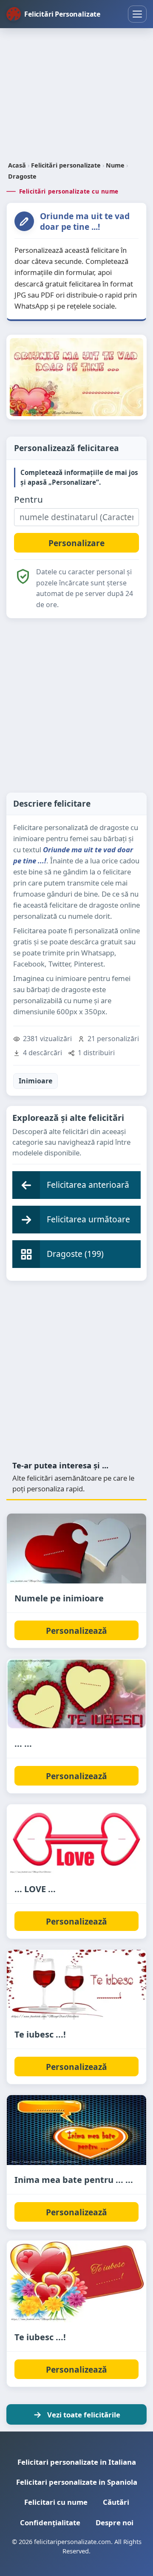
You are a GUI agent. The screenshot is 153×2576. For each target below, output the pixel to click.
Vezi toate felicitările (84, 2415)
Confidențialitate (50, 2522)
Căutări (116, 2502)
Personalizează (76, 1631)
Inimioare (35, 1081)
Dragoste (22, 176)
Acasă (17, 165)
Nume (115, 165)
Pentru (28, 499)
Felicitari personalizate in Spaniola (77, 2482)
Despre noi (115, 2522)
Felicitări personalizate (66, 165)
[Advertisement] (76, 96)
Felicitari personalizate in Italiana (77, 2462)
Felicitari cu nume (56, 2502)
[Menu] (137, 14)
